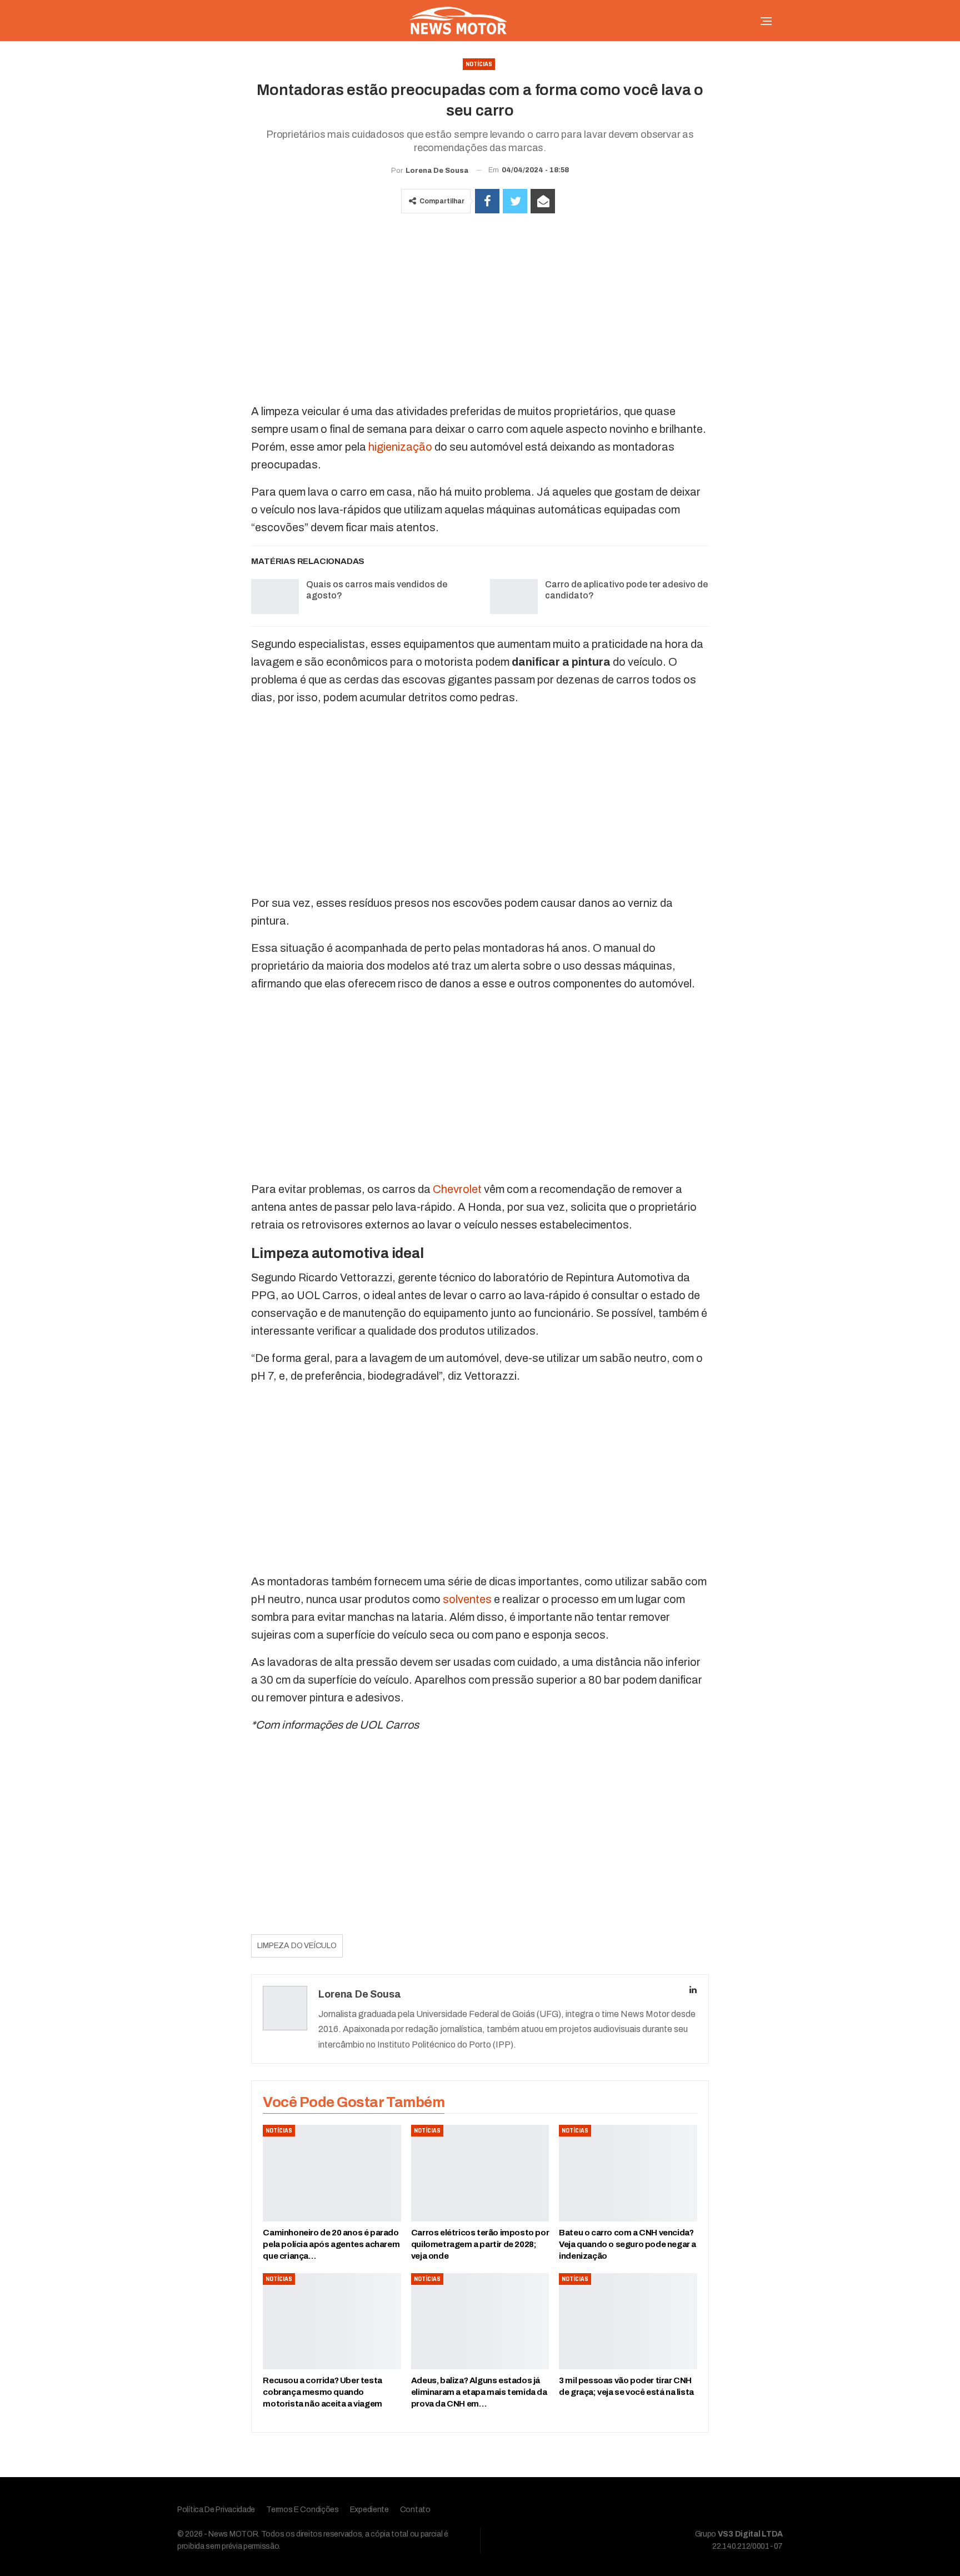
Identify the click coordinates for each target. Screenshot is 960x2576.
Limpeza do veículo (297, 1946)
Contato (415, 2510)
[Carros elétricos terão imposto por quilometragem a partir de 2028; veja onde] (480, 2173)
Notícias (479, 64)
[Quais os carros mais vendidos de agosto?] (275, 597)
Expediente (369, 2510)
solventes (467, 1599)
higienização (400, 447)
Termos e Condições (302, 2510)
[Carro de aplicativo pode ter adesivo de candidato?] (514, 597)
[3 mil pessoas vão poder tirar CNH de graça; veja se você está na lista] (628, 2322)
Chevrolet (457, 1189)
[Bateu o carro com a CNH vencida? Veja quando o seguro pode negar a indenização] (628, 2173)
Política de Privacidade (216, 2510)
